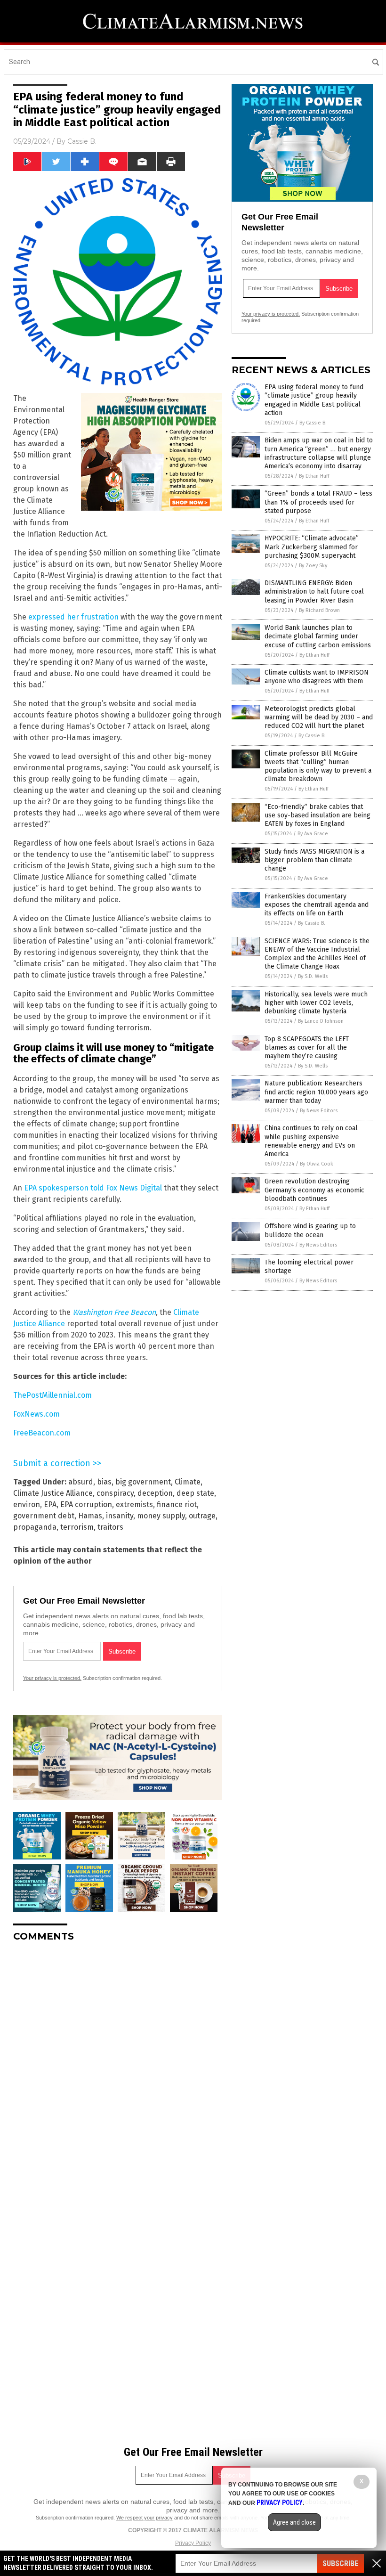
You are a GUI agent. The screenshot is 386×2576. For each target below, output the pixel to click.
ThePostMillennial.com (52, 1395)
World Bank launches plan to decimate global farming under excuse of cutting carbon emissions (318, 636)
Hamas (90, 1516)
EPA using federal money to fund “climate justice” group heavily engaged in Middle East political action (314, 400)
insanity (120, 1516)
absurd (81, 1482)
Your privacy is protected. (52, 1678)
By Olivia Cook (317, 1164)
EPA (50, 1504)
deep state (195, 1493)
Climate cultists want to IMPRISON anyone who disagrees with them (317, 677)
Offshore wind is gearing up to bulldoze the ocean (310, 1230)
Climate (188, 1482)
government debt (44, 1516)
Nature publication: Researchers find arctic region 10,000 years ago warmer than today (316, 1092)
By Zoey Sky (313, 566)
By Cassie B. (313, 423)
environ (27, 1504)
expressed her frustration (73, 617)
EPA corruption (86, 1504)
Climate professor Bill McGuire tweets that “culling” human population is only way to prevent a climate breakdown (318, 766)
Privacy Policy (193, 2543)
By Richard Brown (319, 610)
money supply (161, 1516)
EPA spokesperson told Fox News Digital (93, 1188)
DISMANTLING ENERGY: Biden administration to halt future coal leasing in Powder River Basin (314, 591)
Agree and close (294, 2522)
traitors (110, 1527)
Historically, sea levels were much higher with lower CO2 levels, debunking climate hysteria (316, 1003)
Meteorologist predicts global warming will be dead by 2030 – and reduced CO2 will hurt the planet (319, 717)
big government (143, 1482)
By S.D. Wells (313, 976)
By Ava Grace (313, 834)
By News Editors (319, 1111)
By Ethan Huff (314, 476)
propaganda (35, 1527)
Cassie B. (82, 141)
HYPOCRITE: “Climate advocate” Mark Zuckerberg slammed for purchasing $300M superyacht (312, 547)
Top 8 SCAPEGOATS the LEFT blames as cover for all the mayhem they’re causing (307, 1048)
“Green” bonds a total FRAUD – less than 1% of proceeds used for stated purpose (318, 502)
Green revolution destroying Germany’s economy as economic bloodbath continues (314, 1190)
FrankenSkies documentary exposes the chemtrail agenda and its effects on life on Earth (317, 905)
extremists (134, 1504)
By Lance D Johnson (321, 1021)
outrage (202, 1516)
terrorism (77, 1527)
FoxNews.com (36, 1414)
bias (104, 1482)
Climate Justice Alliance (53, 1493)
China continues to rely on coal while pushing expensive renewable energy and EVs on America (311, 1141)
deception (155, 1493)
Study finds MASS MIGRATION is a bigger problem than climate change (314, 860)
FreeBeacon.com (42, 1433)
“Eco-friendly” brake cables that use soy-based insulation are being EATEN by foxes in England (318, 815)
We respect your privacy (145, 2518)
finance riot (177, 1504)
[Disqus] (118, 2067)
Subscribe (340, 2564)
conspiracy (115, 1493)
